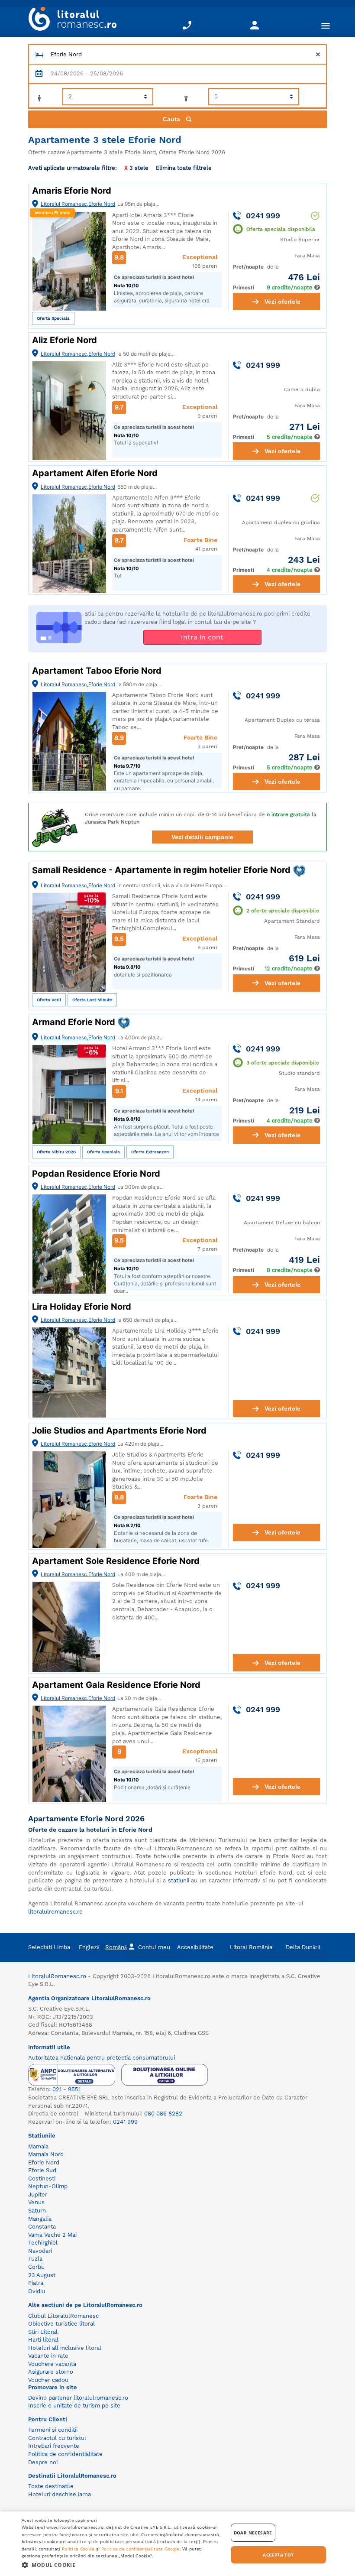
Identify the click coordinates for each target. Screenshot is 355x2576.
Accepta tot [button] (278, 2555)
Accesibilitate (195, 1947)
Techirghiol (43, 2243)
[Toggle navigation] (326, 25)
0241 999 (125, 2122)
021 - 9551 (66, 2089)
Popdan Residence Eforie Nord (96, 1174)
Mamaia (38, 2146)
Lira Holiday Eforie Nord (82, 1307)
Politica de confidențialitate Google (140, 2549)
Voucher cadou (48, 2380)
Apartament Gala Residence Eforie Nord (116, 1685)
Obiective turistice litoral (61, 2324)
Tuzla (35, 2259)
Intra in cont (202, 637)
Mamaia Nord (46, 2154)
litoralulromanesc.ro (55, 1912)
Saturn (37, 2211)
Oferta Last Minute (92, 1000)
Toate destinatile (51, 2486)
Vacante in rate (48, 2356)
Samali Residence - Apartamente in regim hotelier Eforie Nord (162, 870)
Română (116, 1947)
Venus (36, 2202)
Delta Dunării (303, 1947)
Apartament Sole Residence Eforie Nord (116, 1561)
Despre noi (43, 2462)
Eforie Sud (42, 2170)
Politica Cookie (78, 2549)
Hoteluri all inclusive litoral (65, 2348)
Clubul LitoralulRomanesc (63, 2316)
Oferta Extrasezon (150, 1152)
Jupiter (38, 2195)
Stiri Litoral (43, 2332)
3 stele (136, 168)
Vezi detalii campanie (202, 837)
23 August (42, 2275)
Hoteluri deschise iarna (60, 2494)
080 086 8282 (163, 2114)
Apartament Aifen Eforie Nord (95, 473)
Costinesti (42, 2179)
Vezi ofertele (282, 302)
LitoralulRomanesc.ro (57, 1976)
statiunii (179, 1880)
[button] (122, 2565)
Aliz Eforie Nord (65, 340)
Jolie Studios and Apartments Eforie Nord (119, 1431)
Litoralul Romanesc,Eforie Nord (78, 204)
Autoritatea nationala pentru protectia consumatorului (102, 2058)
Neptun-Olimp (48, 2186)
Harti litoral (43, 2340)
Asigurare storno (51, 2372)
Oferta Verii (49, 1000)
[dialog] (177, 2544)
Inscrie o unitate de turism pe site (74, 2406)
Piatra (36, 2283)
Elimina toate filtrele (184, 167)
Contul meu (154, 1947)
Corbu (36, 2267)
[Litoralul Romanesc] (69, 20)
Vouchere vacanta (52, 2364)
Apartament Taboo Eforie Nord (97, 671)
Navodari (40, 2251)
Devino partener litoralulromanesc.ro (78, 2398)
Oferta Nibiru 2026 (56, 1152)
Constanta (42, 2227)
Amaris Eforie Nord (72, 191)
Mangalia (40, 2219)
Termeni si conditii (53, 2430)
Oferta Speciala (53, 318)
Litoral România (251, 1947)
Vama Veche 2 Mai (52, 2235)
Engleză (89, 1947)
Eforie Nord (44, 2162)
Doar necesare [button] (253, 2533)
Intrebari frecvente (54, 2446)
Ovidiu (37, 2291)
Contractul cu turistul (57, 2438)
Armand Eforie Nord (75, 1022)
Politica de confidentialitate (65, 2454)
